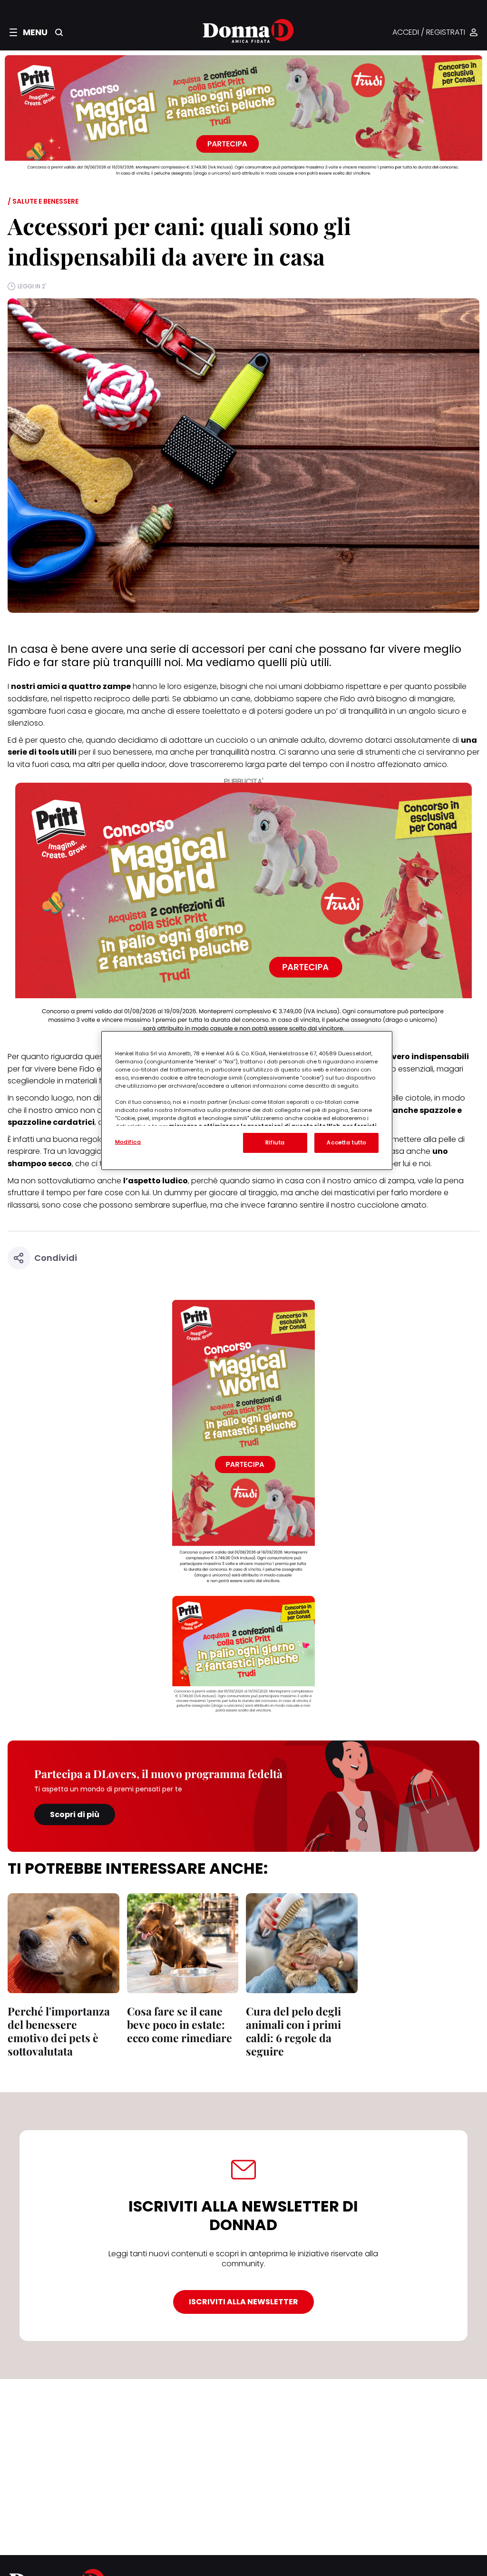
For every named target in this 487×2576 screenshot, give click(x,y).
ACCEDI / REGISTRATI (429, 33)
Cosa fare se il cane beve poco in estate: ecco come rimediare (180, 2024)
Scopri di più (75, 1814)
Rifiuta (275, 1142)
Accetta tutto (346, 1142)
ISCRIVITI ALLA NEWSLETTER (243, 2302)
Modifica (128, 1142)
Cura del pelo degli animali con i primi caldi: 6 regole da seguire (293, 2031)
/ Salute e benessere (43, 201)
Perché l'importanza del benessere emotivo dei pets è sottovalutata (59, 2031)
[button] (29, 32)
